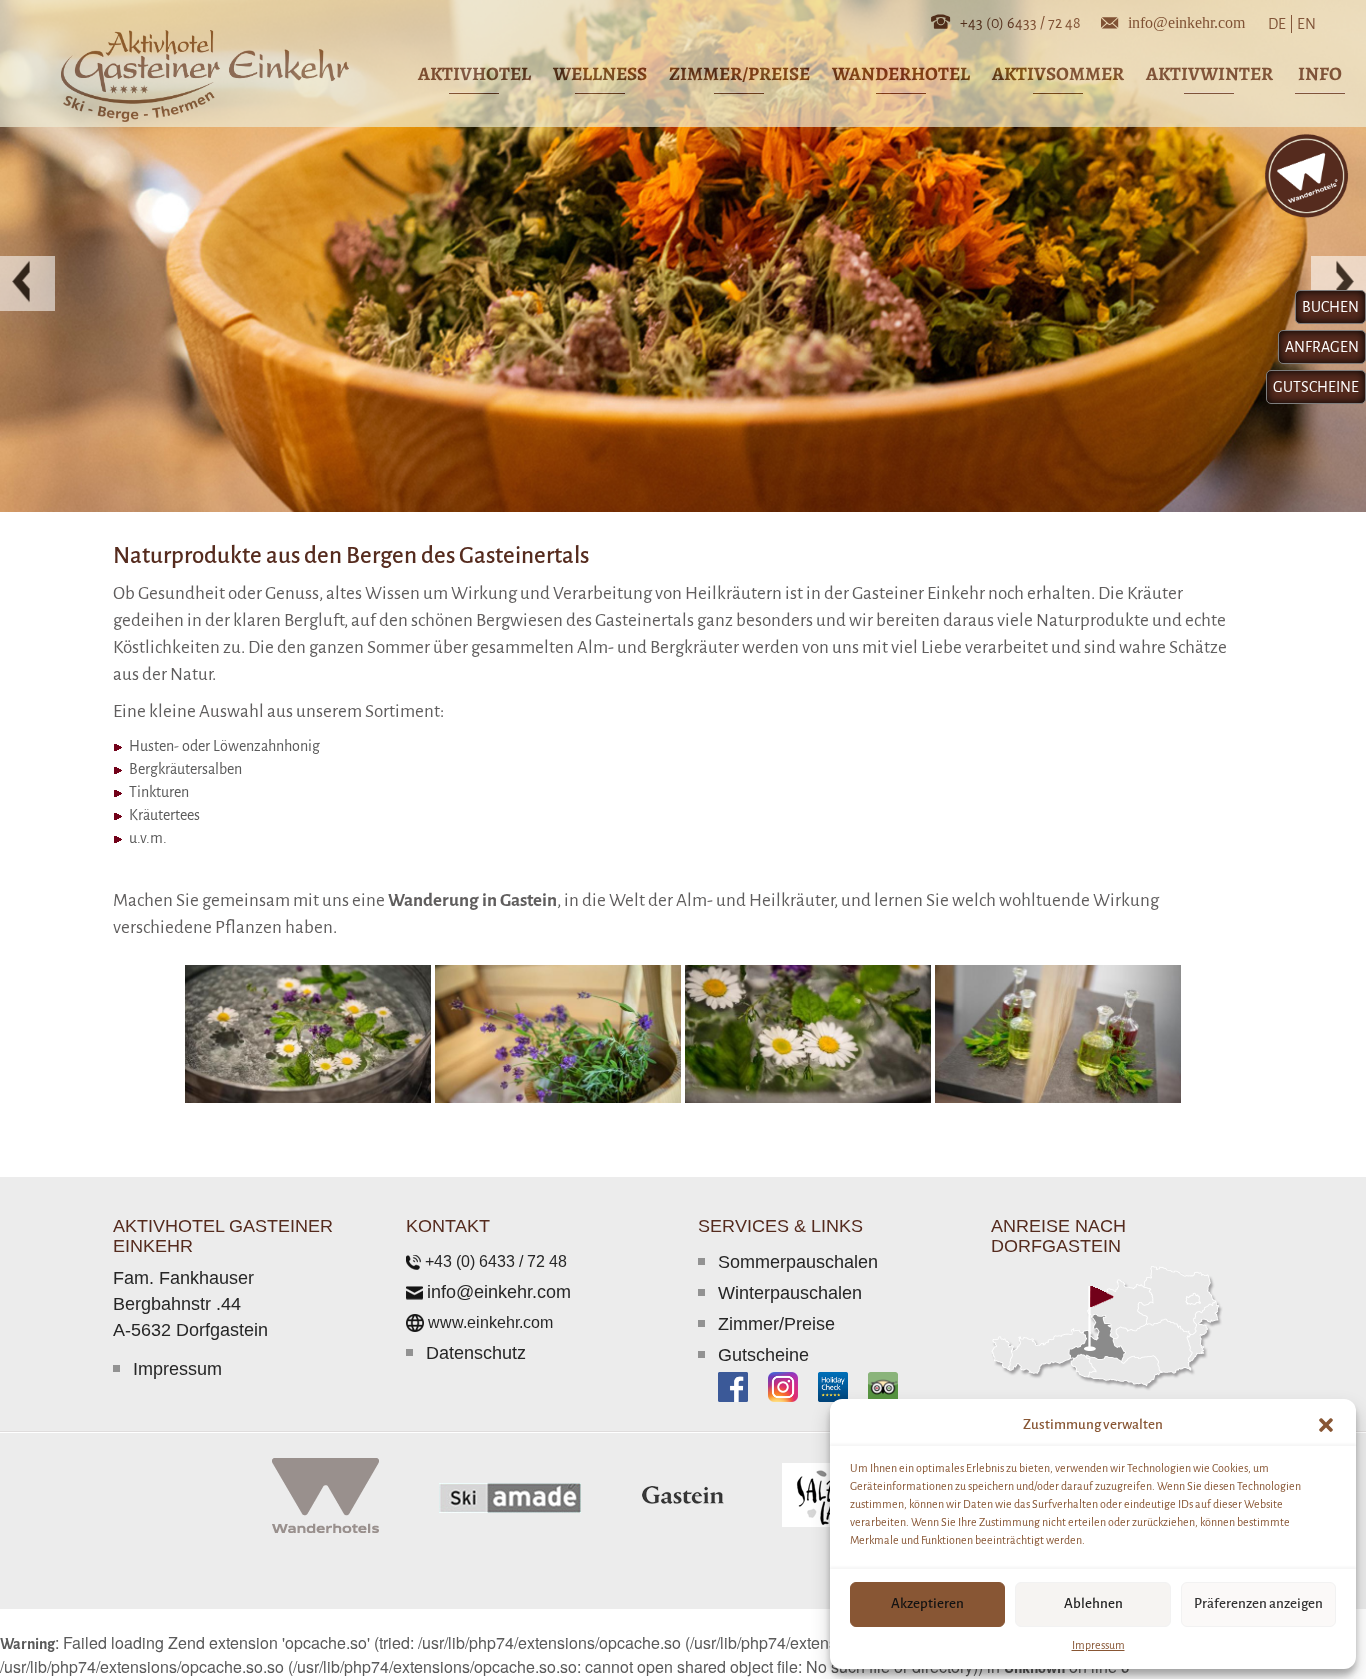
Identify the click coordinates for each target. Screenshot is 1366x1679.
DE (1281, 24)
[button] (1326, 1425)
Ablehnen (1093, 1603)
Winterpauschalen (790, 1293)
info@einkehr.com (1186, 21)
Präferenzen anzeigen (1258, 1603)
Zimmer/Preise (776, 1324)
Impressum (1098, 1645)
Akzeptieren (927, 1603)
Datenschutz (476, 1353)
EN (1305, 24)
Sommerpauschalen (798, 1262)
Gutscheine (763, 1355)
